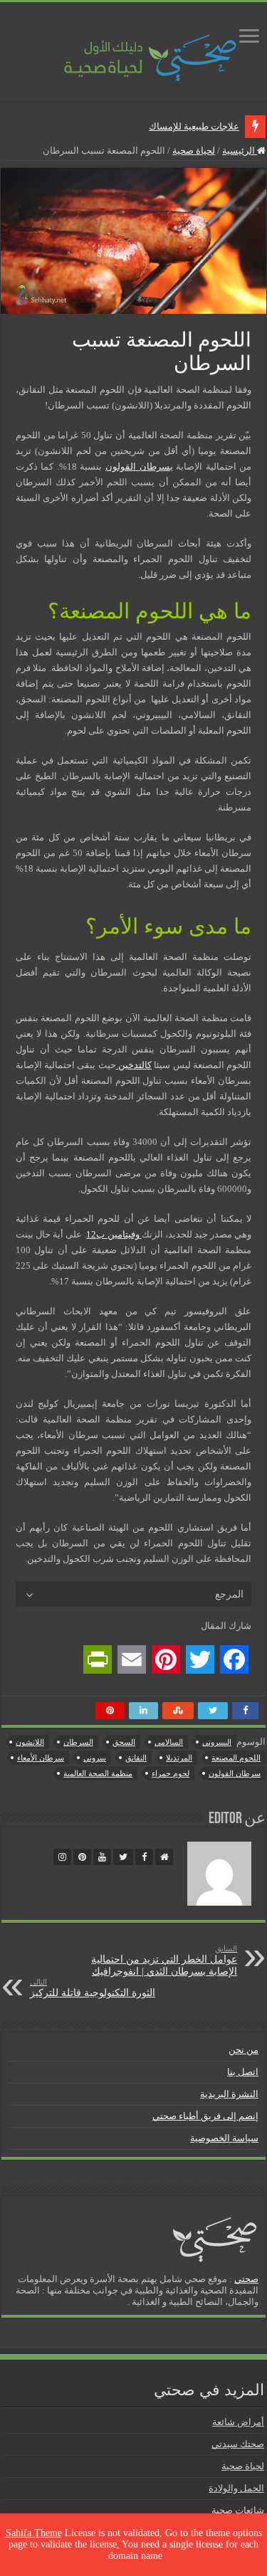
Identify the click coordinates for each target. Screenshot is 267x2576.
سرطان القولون (235, 1773)
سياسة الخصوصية (224, 2138)
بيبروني (95, 1758)
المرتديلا (179, 1758)
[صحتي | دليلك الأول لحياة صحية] (134, 48)
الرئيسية (240, 151)
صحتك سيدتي (238, 2444)
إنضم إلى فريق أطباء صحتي (205, 2116)
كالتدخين (134, 1065)
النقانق (136, 1758)
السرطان (78, 1742)
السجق (124, 1742)
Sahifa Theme (34, 2533)
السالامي (169, 1742)
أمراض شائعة (238, 2422)
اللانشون (30, 1742)
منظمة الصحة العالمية (98, 1773)
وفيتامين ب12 (114, 1234)
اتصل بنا (243, 2072)
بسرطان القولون (139, 466)
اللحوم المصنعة (236, 1758)
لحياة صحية (194, 151)
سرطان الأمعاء (41, 1758)
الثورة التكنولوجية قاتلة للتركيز (93, 1988)
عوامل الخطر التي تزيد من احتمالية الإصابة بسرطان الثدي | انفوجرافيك (164, 1960)
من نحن (244, 2050)
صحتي (246, 2279)
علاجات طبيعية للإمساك (194, 126)
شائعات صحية (238, 2510)
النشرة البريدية (229, 2094)
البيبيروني (217, 1742)
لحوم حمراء (171, 1773)
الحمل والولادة (236, 2488)
